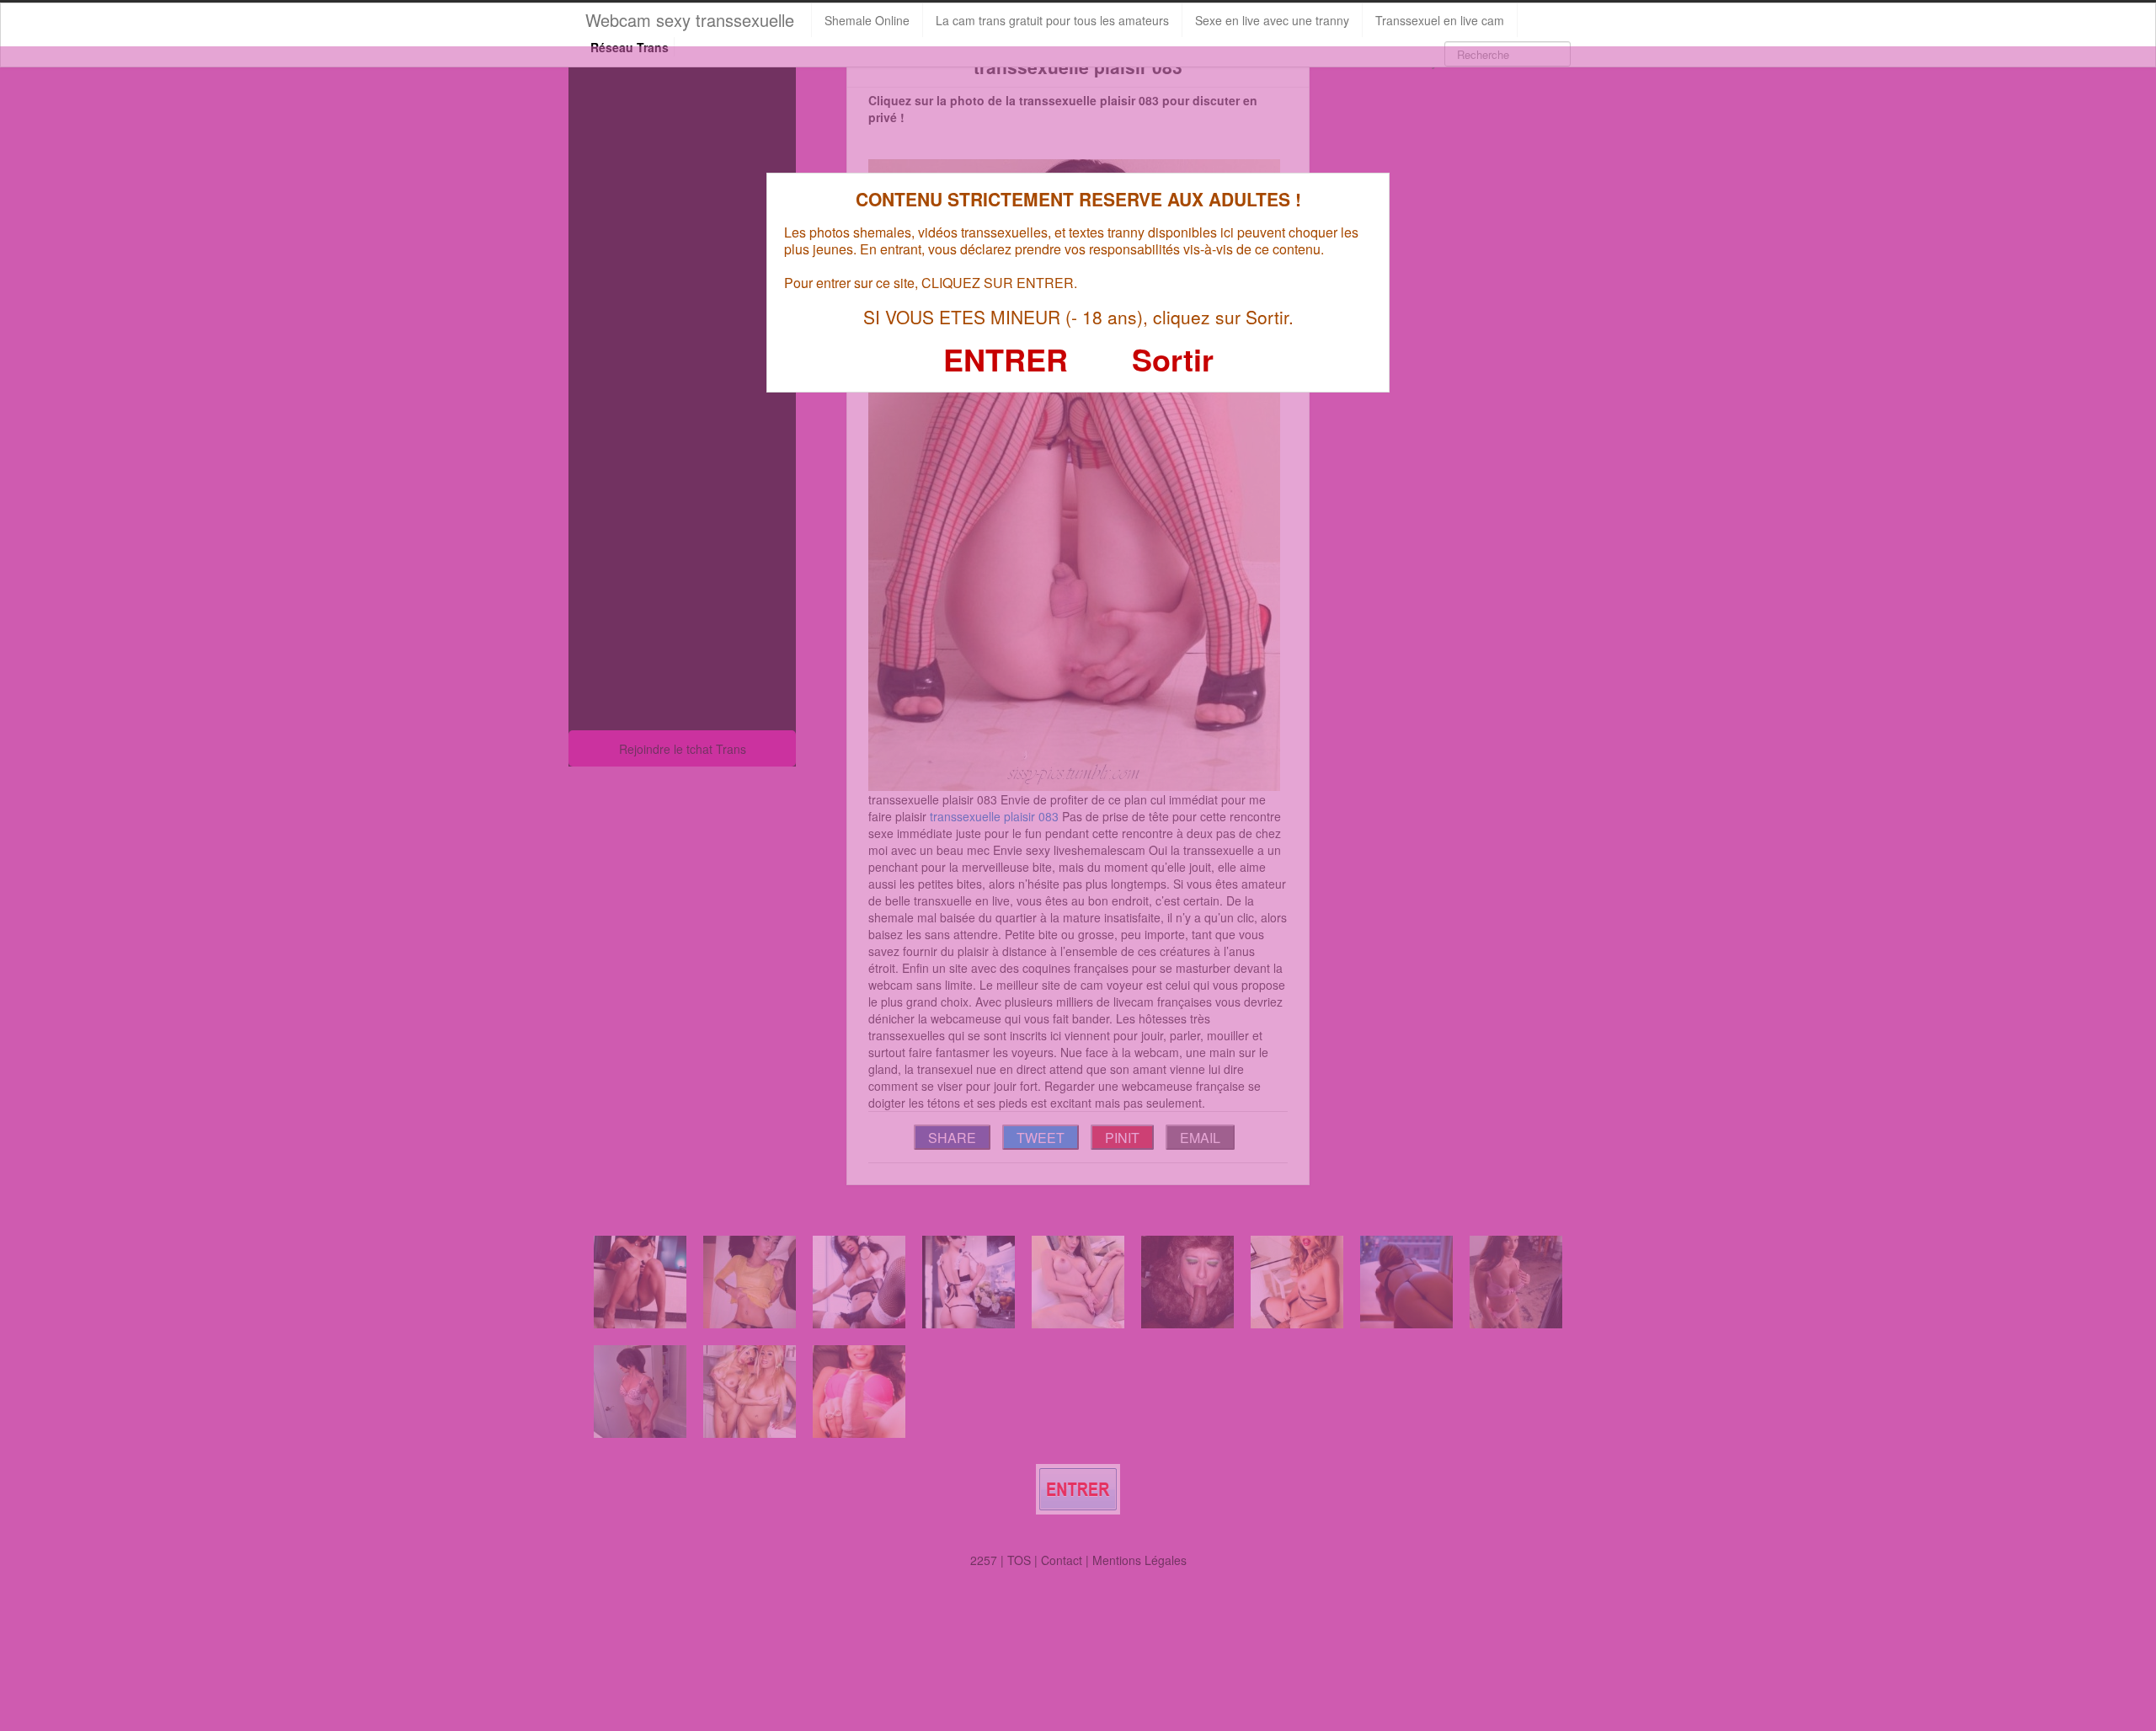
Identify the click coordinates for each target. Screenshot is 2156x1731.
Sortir (1173, 359)
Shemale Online (867, 20)
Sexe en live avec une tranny (1272, 20)
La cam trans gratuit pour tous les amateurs (1052, 20)
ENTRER (1006, 359)
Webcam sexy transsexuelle (690, 20)
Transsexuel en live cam (1440, 20)
